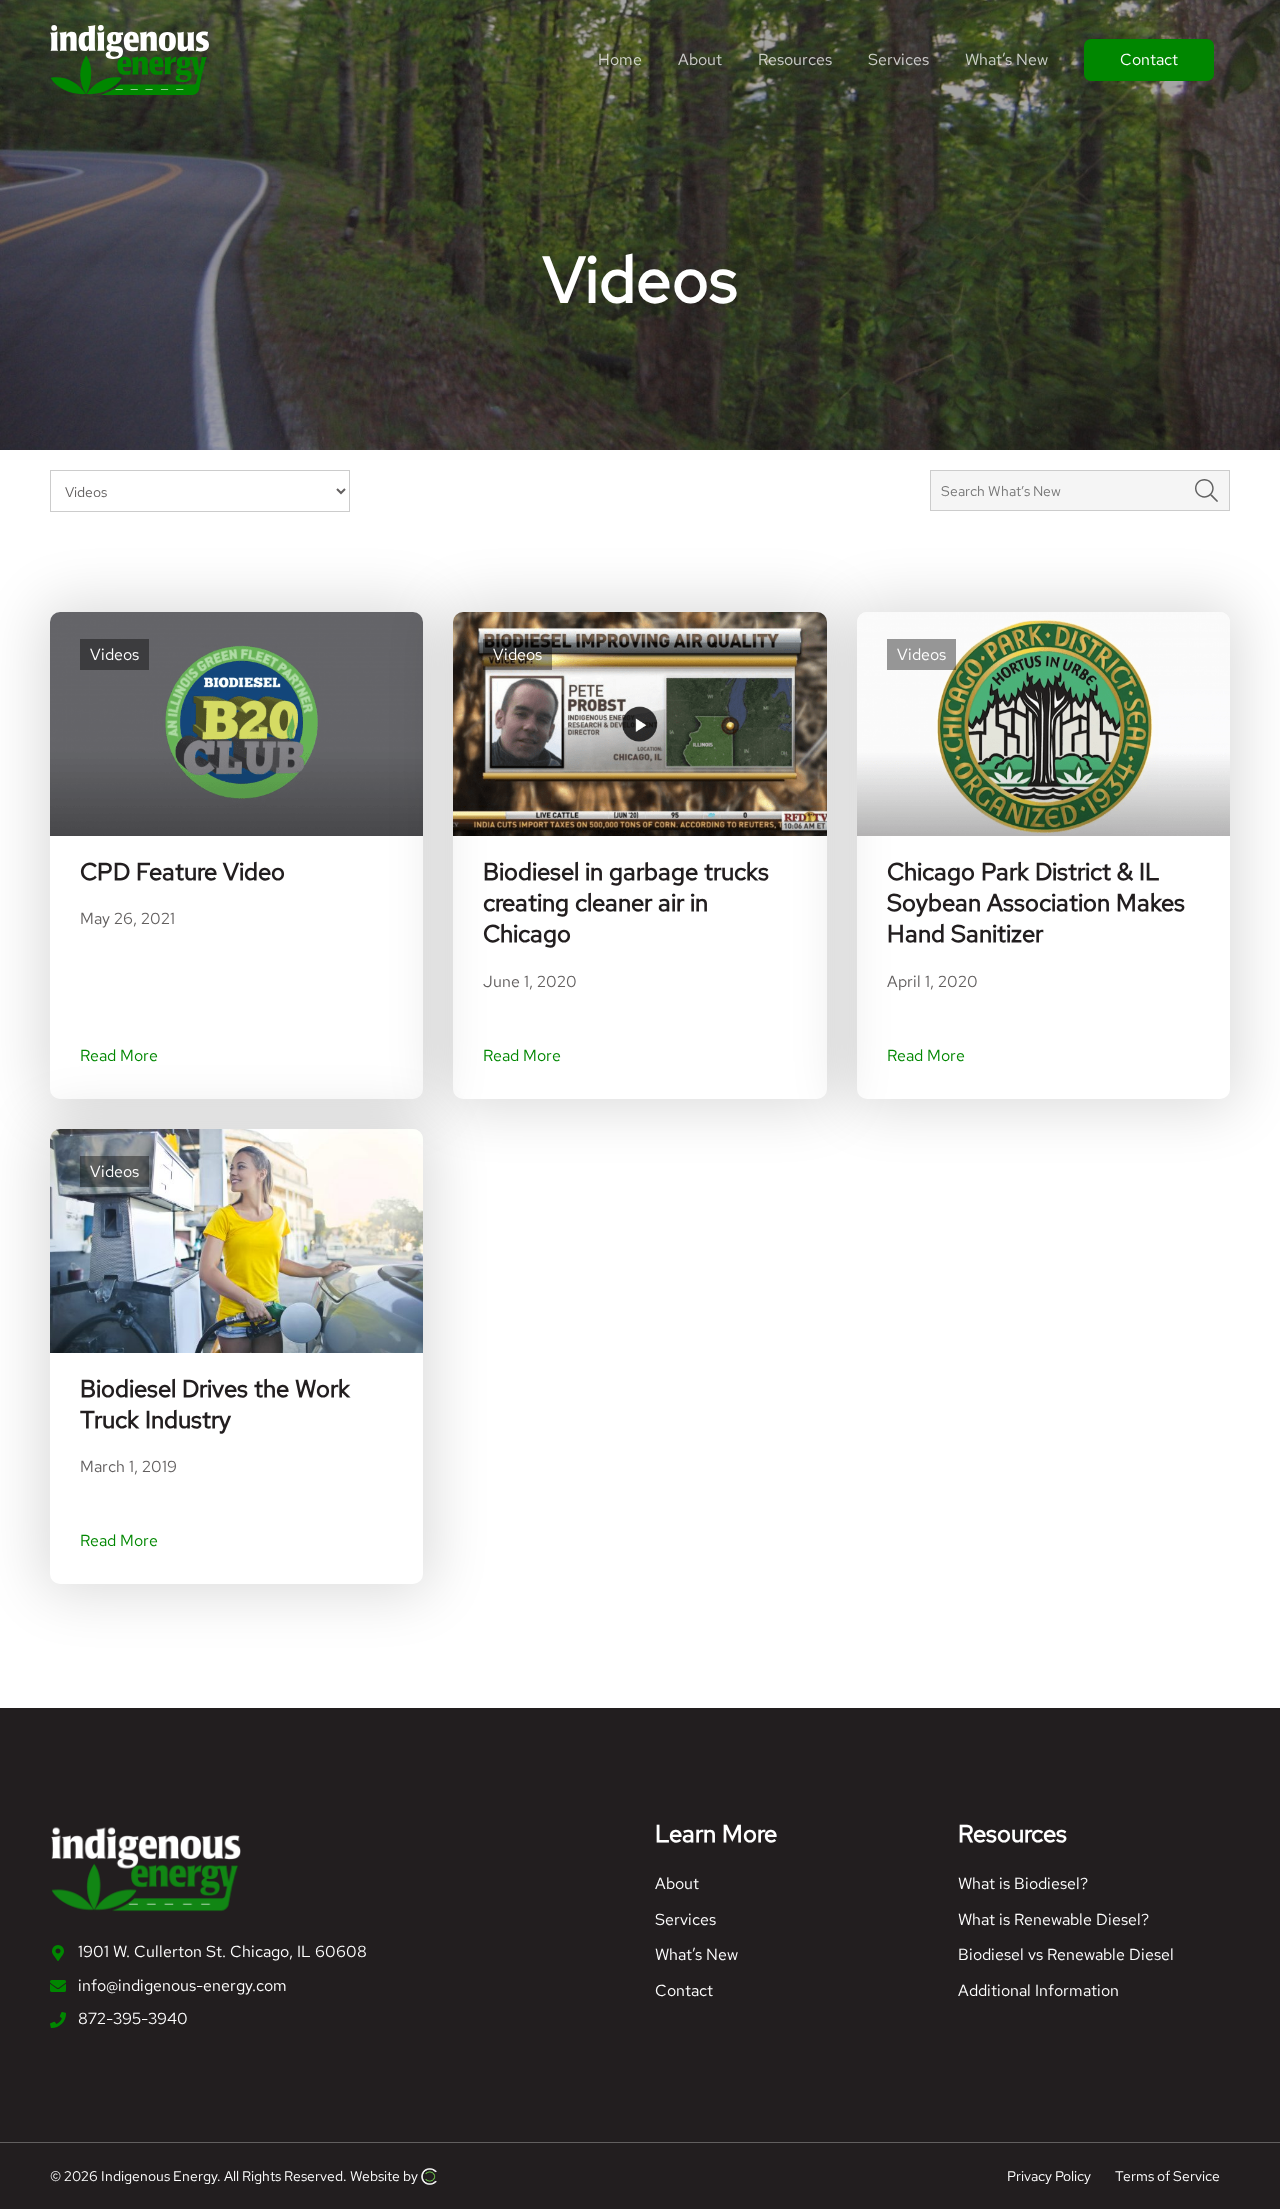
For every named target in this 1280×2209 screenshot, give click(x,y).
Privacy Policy (1049, 2175)
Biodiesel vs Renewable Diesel (1066, 1954)
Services (685, 1919)
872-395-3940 (133, 2018)
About (677, 1883)
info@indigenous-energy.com (182, 1985)
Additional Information (1038, 1990)
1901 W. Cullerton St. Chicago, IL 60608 (222, 1951)
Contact (684, 1990)
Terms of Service (1167, 2175)
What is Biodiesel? (1023, 1883)
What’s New (696, 1954)
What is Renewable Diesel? (1053, 1919)
